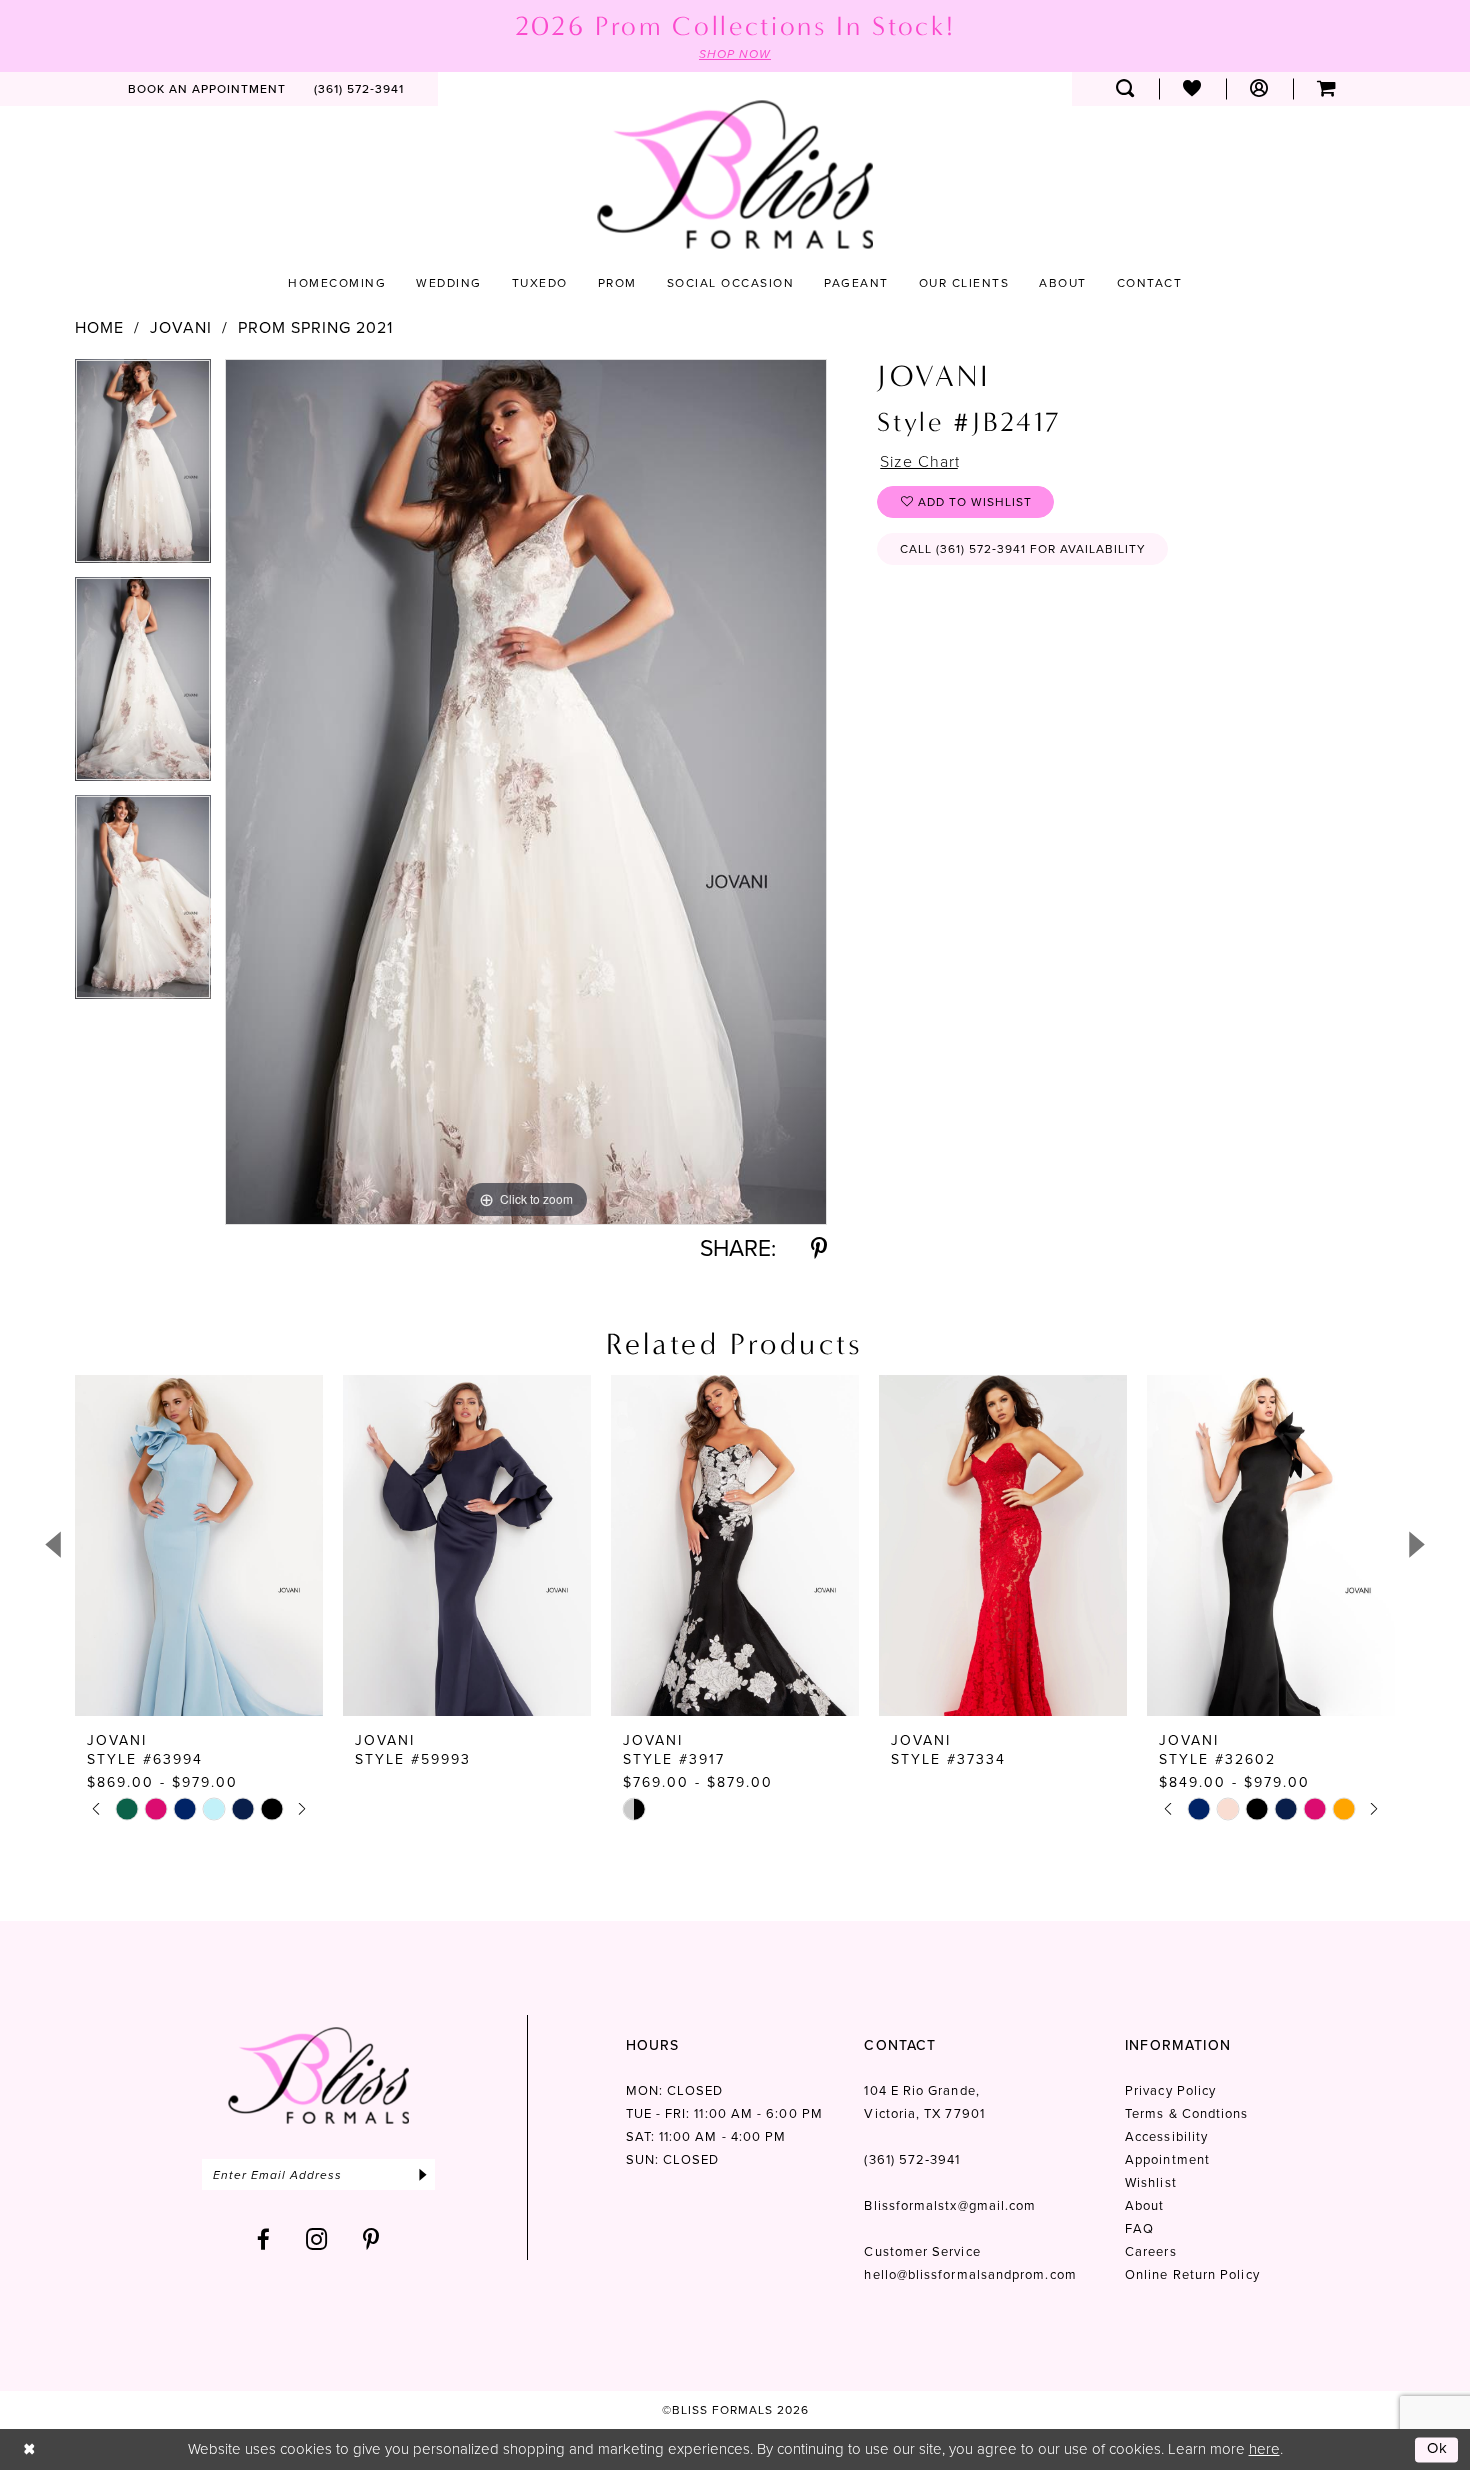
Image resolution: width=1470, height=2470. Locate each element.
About (1144, 2205)
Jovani (181, 328)
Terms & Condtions (1186, 2113)
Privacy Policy (1170, 2090)
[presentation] (199, 1545)
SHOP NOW (735, 54)
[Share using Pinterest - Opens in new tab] (819, 1248)
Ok (1438, 2449)
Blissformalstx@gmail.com (950, 2205)
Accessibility (1166, 2136)
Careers (1151, 2251)
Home (99, 328)
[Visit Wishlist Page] (1192, 89)
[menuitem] (207, 89)
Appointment (1167, 2159)
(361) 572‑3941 (912, 2159)
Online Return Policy (1192, 2274)
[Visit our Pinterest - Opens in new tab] (371, 2239)
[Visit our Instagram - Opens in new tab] (317, 2239)
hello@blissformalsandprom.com (970, 2274)
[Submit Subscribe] (422, 2174)
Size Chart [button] (920, 461)
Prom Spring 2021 (315, 328)
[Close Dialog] (29, 2449)
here (1264, 2449)
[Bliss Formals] (735, 174)
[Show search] (1125, 89)
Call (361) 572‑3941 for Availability (1023, 549)
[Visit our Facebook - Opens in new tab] (264, 2239)
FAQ (1139, 2228)
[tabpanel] (143, 468)
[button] (1259, 89)
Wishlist (1151, 2182)
